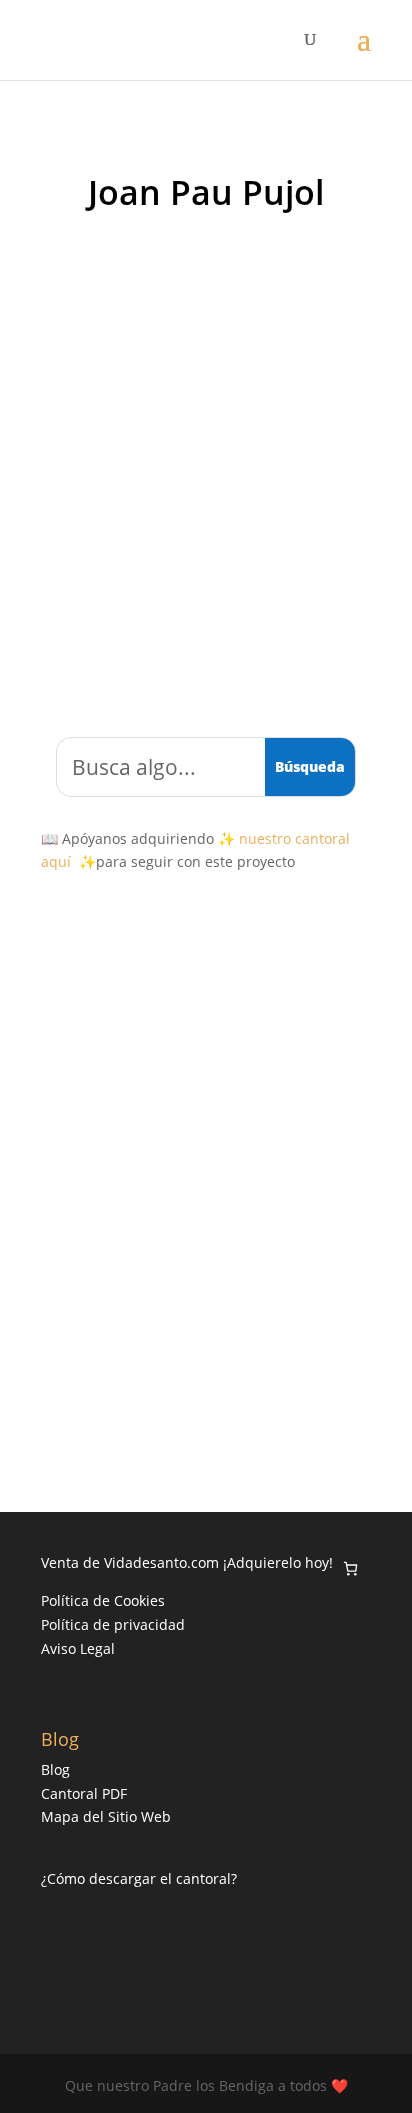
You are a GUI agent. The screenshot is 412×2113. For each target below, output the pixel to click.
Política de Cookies (103, 1600)
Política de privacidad (113, 1624)
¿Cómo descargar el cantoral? (139, 1878)
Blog (55, 1769)
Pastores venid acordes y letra (165, 1230)
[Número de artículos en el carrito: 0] (350, 1568)
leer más (100, 1358)
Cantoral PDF (84, 1793)
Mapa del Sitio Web (106, 1816)
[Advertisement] (206, 461)
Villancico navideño (235, 1251)
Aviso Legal (78, 1648)
